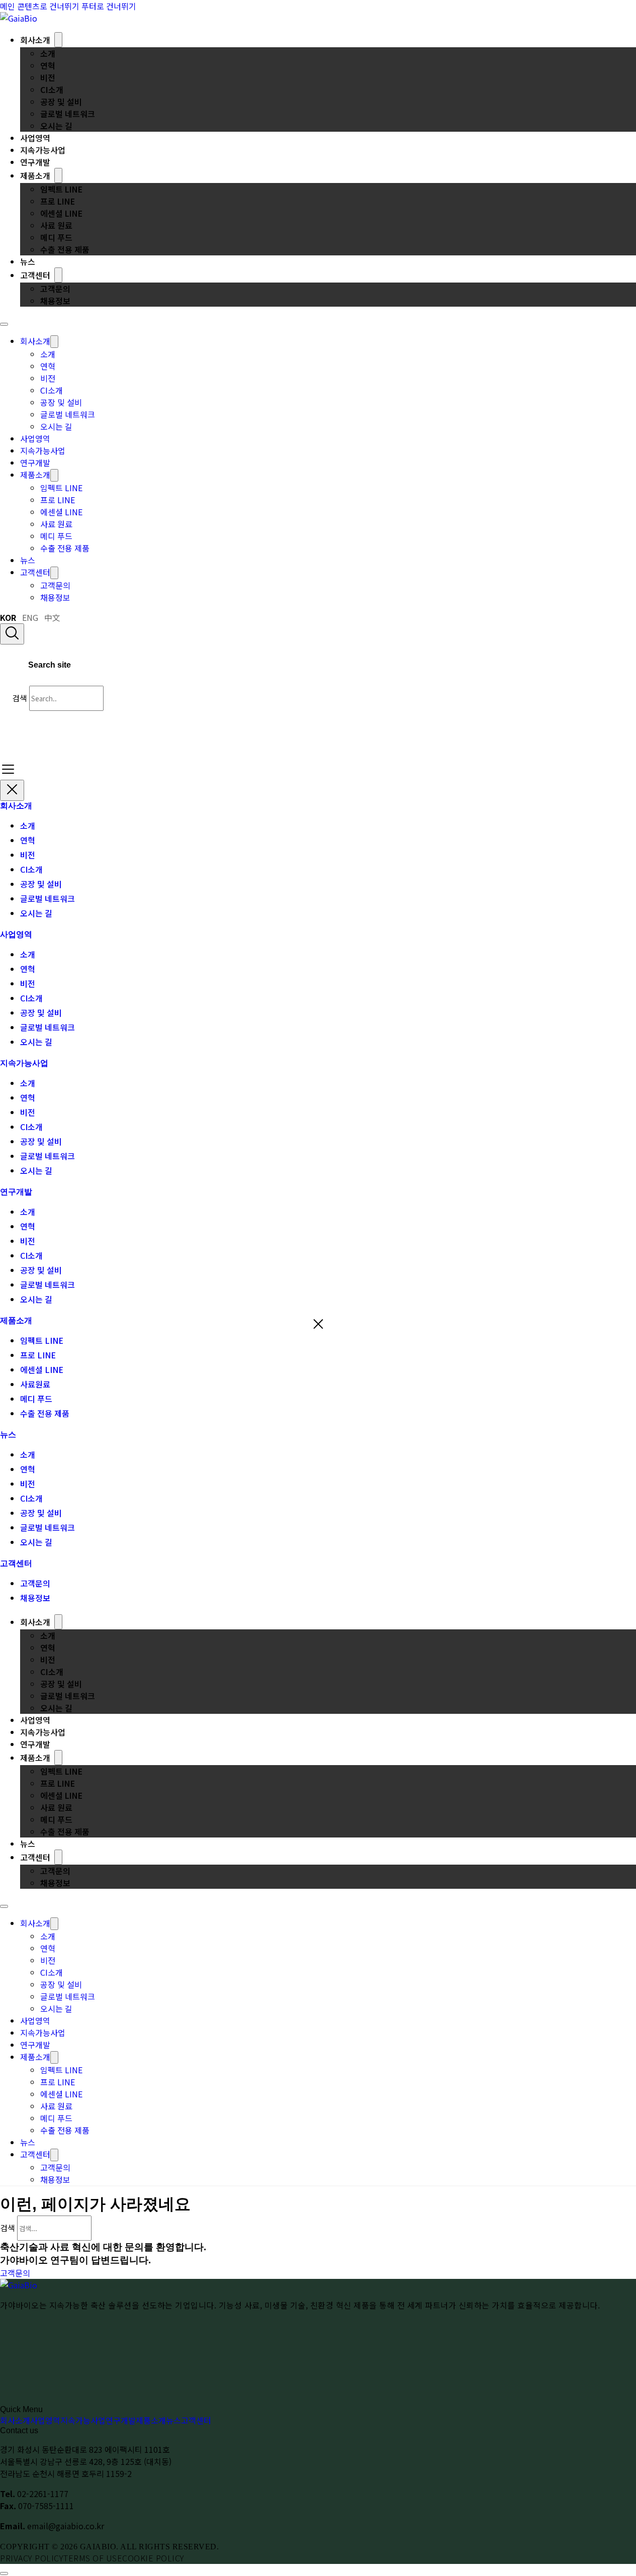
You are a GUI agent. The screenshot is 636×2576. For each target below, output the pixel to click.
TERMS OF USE (93, 2558)
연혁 (48, 65)
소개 (48, 53)
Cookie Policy (153, 2558)
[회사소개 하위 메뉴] (58, 40)
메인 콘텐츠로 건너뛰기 (40, 6)
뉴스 (28, 261)
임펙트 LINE (61, 189)
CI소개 (52, 89)
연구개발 (35, 162)
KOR (8, 617)
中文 (52, 617)
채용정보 (55, 301)
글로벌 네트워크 (68, 114)
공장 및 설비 (61, 102)
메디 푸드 (56, 237)
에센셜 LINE (61, 213)
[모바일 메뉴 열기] (4, 324)
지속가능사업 (43, 150)
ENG (30, 617)
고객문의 (55, 289)
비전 (48, 77)
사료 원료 (56, 225)
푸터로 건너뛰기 (109, 6)
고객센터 (35, 275)
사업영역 (35, 138)
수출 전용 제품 (65, 249)
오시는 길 (56, 126)
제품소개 (35, 175)
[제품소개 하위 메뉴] (58, 175)
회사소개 (35, 40)
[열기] (8, 769)
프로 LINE (58, 201)
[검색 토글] (12, 634)
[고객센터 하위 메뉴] (58, 275)
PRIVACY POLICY (32, 2558)
